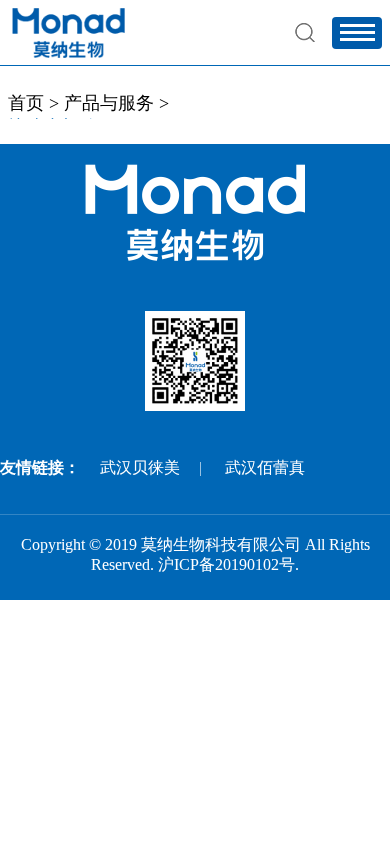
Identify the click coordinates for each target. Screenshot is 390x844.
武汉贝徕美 (140, 467)
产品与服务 (109, 103)
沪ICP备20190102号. (228, 564)
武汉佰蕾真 (265, 467)
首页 (26, 103)
